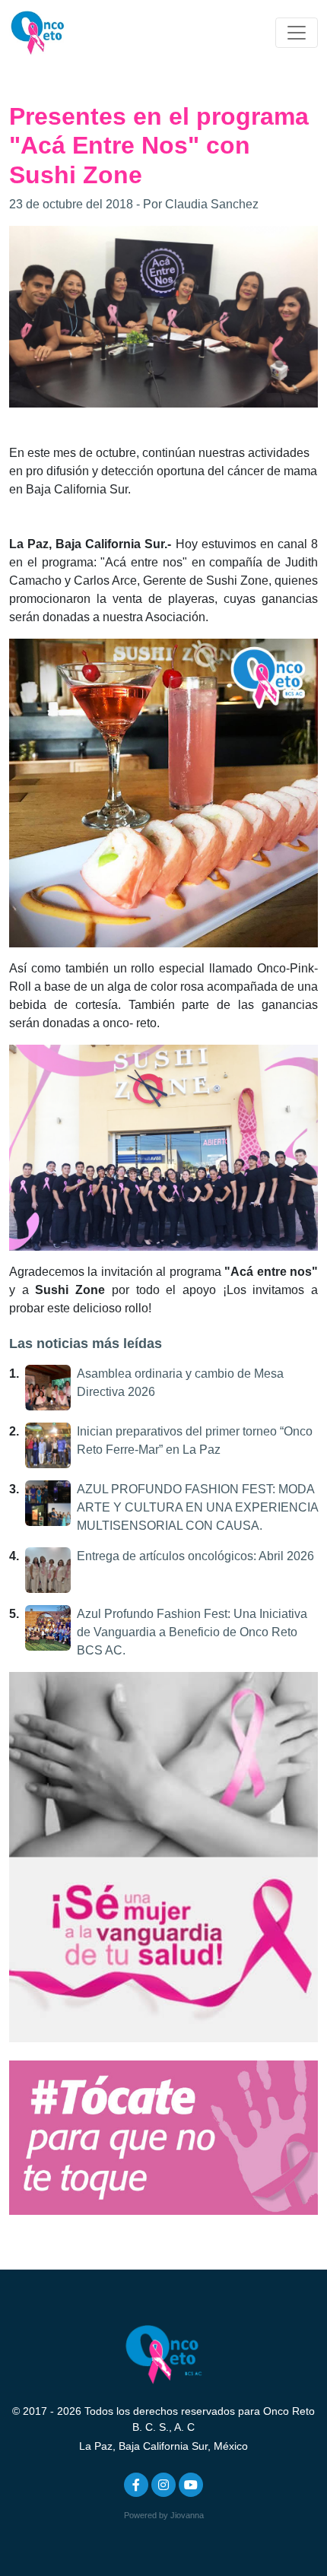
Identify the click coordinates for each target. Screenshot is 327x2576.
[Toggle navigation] (297, 33)
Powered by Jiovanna (164, 2515)
